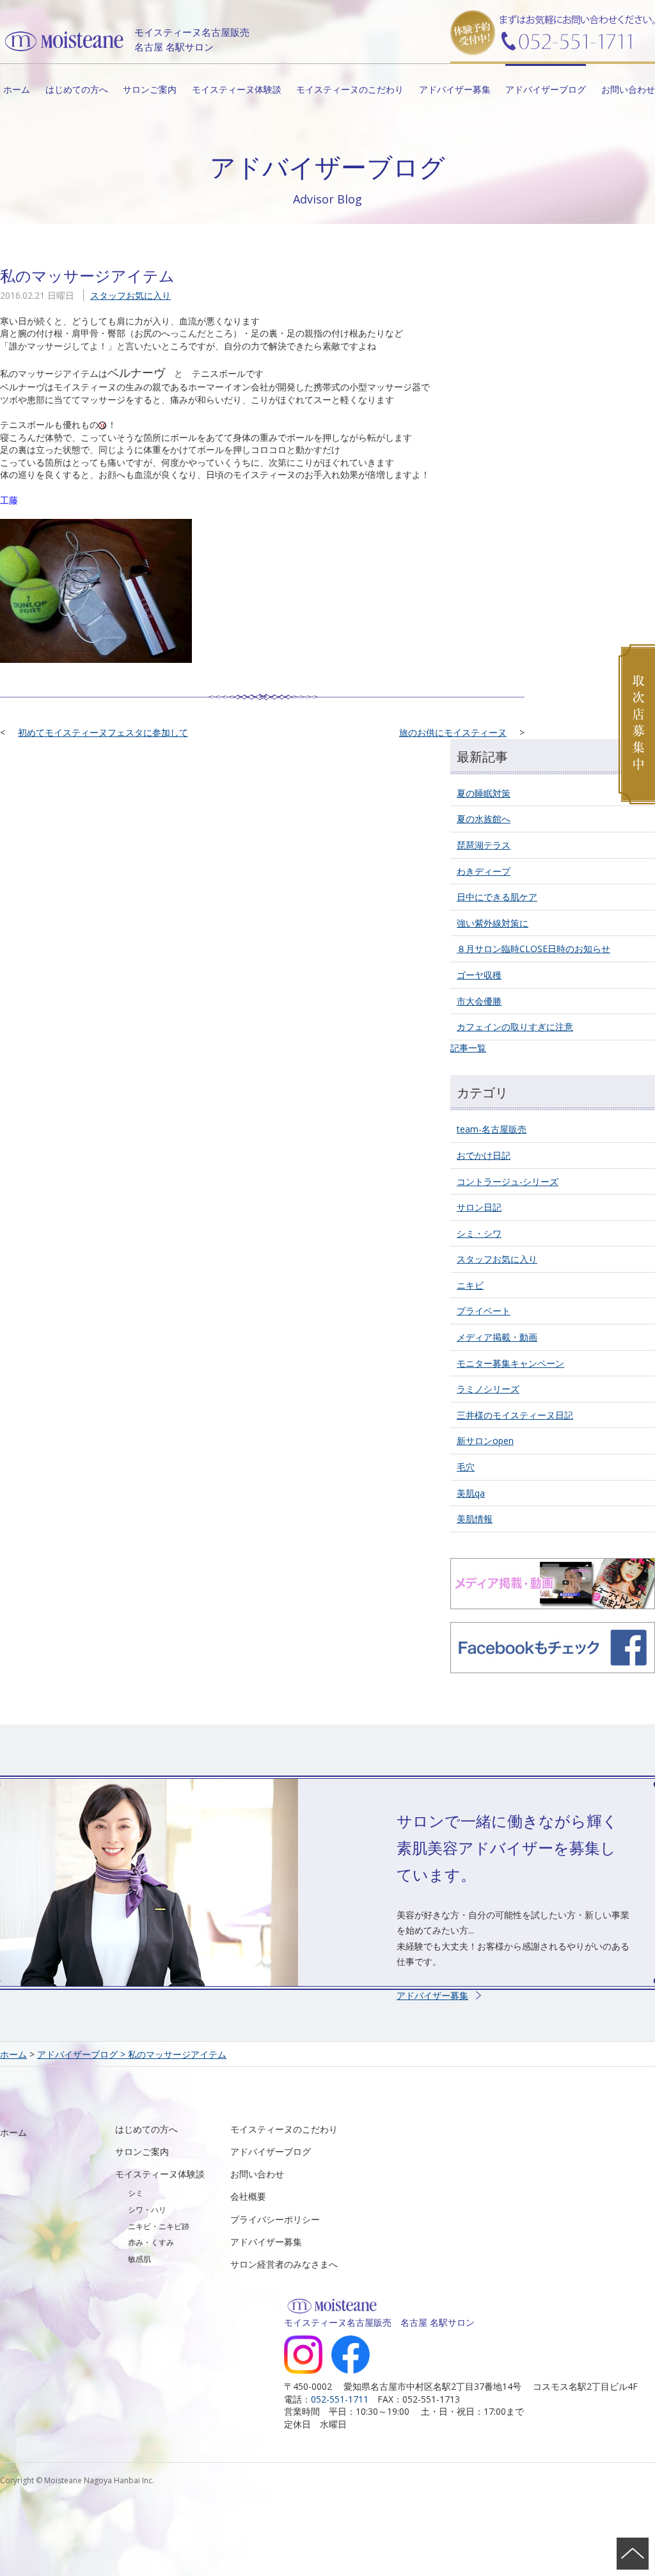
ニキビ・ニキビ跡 (159, 2226)
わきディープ (484, 871)
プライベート (484, 1311)
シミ (136, 2193)
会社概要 (248, 2196)
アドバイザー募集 (455, 89)
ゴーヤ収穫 (479, 975)
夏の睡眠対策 (484, 793)
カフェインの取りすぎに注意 (515, 1027)
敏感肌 (139, 2259)
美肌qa (471, 1493)
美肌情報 (475, 1519)
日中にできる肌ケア (497, 897)
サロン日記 (479, 1207)
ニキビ (470, 1285)
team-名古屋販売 (492, 1129)
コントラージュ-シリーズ (508, 1181)
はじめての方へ (77, 89)
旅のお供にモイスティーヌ (453, 732)
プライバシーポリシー (275, 2219)
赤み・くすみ (151, 2242)
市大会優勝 (479, 1001)
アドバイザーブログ (546, 89)
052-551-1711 (340, 2399)
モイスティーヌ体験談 (237, 89)
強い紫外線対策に (493, 923)
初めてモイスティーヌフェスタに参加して (103, 732)
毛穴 (466, 1467)
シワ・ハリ (147, 2210)
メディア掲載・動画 (497, 1337)
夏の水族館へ (484, 819)
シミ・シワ (479, 1233)
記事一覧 (468, 1048)
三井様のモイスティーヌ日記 (515, 1415)
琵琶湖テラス (484, 845)
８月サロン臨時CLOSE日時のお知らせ (533, 949)
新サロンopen (485, 1441)
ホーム (17, 89)
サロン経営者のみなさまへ (284, 2264)
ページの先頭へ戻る (633, 2554)
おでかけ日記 (484, 1155)
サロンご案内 (150, 89)
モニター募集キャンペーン (510, 1363)
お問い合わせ (628, 89)
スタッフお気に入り (130, 295)
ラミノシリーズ (488, 1389)
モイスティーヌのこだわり (350, 89)
